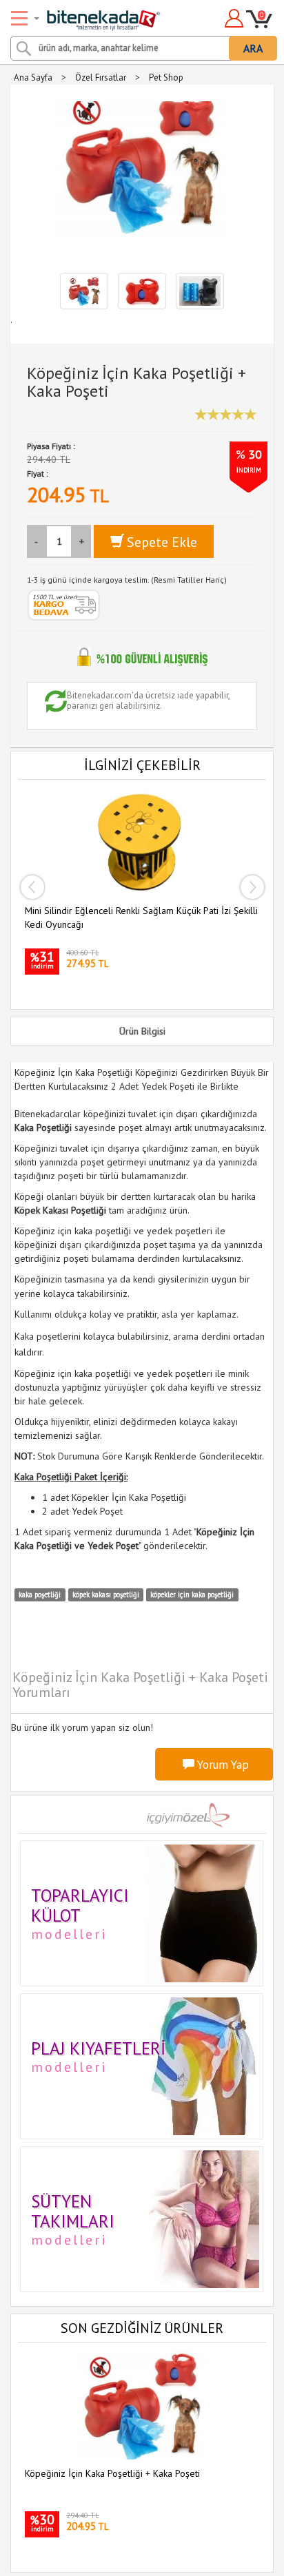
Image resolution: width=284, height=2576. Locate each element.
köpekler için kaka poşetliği (192, 1595)
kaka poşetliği (40, 1595)
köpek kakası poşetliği (106, 1595)
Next (252, 887)
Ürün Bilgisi (142, 1031)
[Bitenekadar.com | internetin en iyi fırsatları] (87, 16)
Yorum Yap (222, 1765)
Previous (32, 887)
